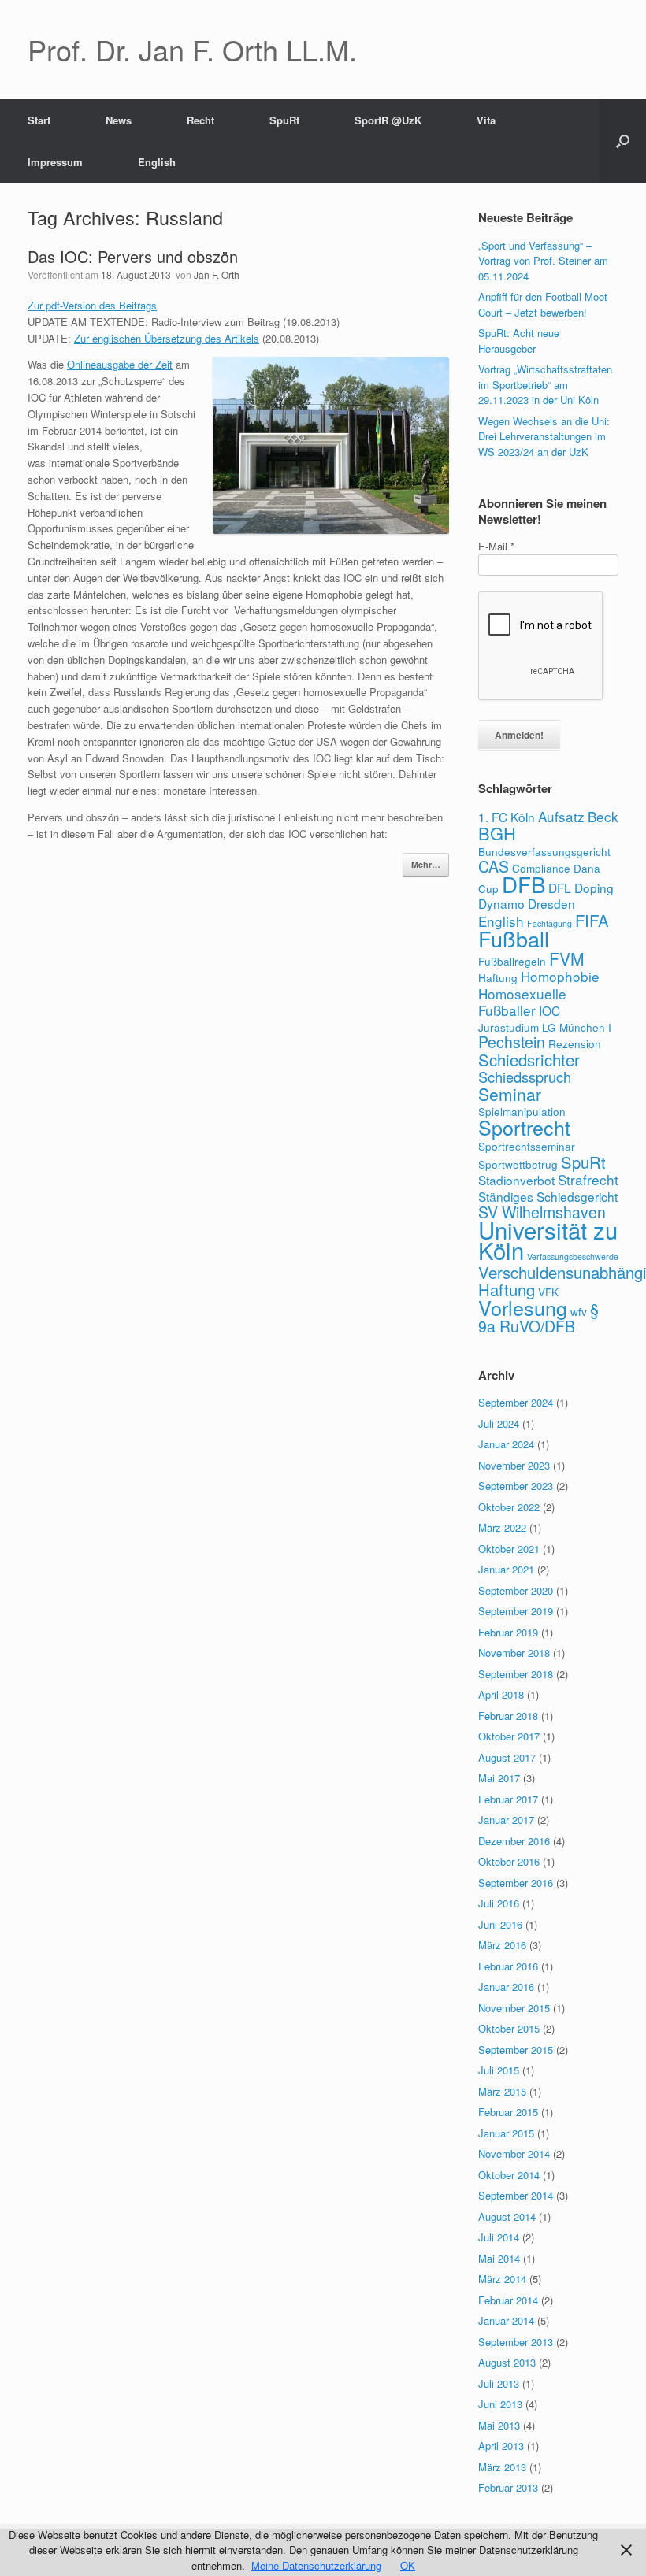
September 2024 (516, 1402)
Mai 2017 (499, 1778)
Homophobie (560, 976)
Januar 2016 (506, 1987)
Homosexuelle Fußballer (522, 1002)
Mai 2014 (499, 2258)
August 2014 (507, 2216)
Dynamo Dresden (527, 903)
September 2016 (516, 1883)
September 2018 (516, 1674)
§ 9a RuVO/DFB (538, 1318)
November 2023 (514, 1465)
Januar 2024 (506, 1444)
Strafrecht (588, 1179)
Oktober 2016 (509, 1861)
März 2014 (502, 2279)
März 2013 (502, 2467)
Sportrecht (524, 1127)
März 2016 (502, 1945)
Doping (594, 888)
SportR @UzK (388, 120)
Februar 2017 (508, 1799)
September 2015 (516, 2050)
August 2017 (507, 1757)
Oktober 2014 (509, 2175)
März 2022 (502, 1527)
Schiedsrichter (529, 1060)
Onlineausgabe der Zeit (120, 364)
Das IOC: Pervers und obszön (133, 256)
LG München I (577, 1027)
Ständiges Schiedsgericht (548, 1196)
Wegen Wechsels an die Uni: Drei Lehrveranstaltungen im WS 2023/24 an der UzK (544, 436)
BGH (497, 833)
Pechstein (512, 1042)
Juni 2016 (500, 1924)
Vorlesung (523, 1307)
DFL (560, 888)
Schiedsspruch (525, 1077)
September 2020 (516, 1590)
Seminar (510, 1094)
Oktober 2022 (509, 1507)
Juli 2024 (499, 1423)
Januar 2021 (506, 1569)
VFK (548, 1292)
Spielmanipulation (522, 1111)
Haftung (498, 977)
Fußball (514, 938)
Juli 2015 (499, 2070)
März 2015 (502, 2091)
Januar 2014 (506, 2320)
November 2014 (514, 2153)
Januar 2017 (506, 1820)
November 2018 (514, 1653)
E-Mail (496, 546)
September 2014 (516, 2195)
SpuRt (284, 120)
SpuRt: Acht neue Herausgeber (519, 341)
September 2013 (516, 2342)
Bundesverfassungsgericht (544, 851)
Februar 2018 (508, 1716)
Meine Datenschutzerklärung (316, 2565)
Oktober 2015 (509, 2028)
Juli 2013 (499, 2383)
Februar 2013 (508, 2487)
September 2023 (516, 1486)
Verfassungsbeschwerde (573, 1256)
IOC (549, 1010)
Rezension (575, 1043)
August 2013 (507, 2362)
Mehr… (426, 864)
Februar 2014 (508, 2300)
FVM (567, 958)
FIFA (592, 920)
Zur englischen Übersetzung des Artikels (167, 338)
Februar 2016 (508, 1966)
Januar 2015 (506, 2133)
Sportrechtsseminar (527, 1146)
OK (408, 2565)
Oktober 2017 (509, 1736)
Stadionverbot (516, 1180)
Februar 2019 (508, 1632)
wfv (579, 1311)
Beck (603, 816)
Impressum (55, 162)
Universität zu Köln (548, 1240)
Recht (200, 120)
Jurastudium (509, 1027)
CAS (494, 866)
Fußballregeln (512, 961)
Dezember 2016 (514, 1841)
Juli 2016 (499, 1903)
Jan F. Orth (217, 274)
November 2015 (514, 2008)
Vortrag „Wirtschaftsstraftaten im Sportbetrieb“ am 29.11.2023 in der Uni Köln (545, 384)
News (119, 120)
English (157, 162)
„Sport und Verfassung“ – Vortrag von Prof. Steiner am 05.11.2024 (543, 261)
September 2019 (516, 1611)
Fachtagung (549, 923)
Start (39, 120)
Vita (486, 120)
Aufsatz (561, 816)
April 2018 (501, 1694)
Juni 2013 (500, 2404)
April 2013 (501, 2446)
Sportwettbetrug (518, 1164)
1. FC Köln (507, 817)
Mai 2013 (499, 2425)
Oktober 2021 (509, 1549)
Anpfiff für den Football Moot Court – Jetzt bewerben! (543, 304)
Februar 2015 (508, 2112)
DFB (523, 884)
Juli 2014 (499, 2237)
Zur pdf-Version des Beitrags (92, 305)
